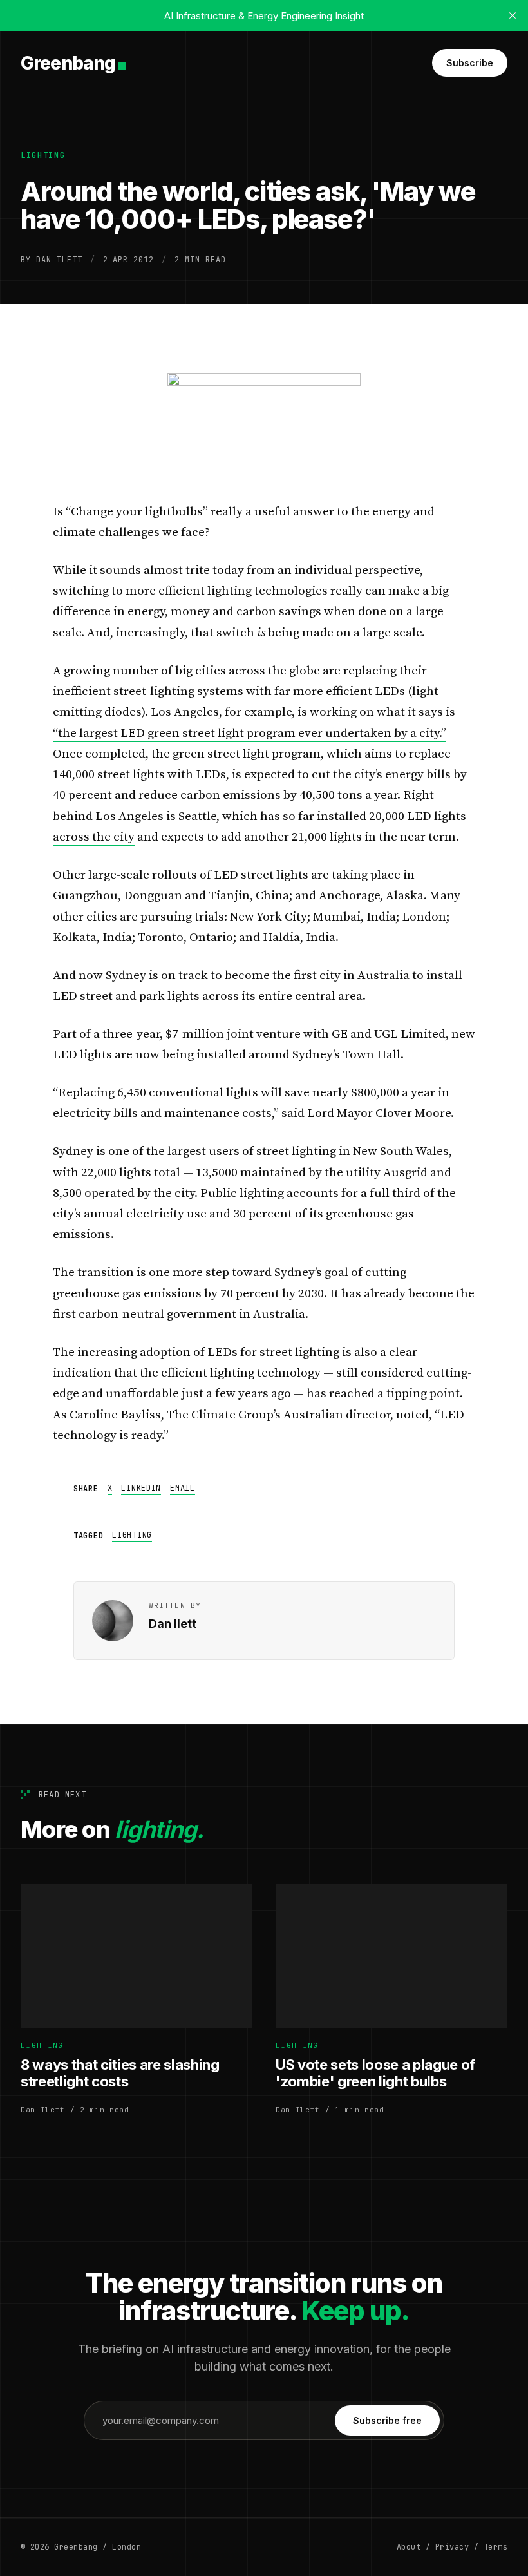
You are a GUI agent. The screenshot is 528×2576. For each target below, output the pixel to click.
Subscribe (470, 63)
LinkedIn (141, 1488)
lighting (43, 155)
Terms (495, 2547)
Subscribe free (387, 2420)
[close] (513, 15)
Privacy (452, 2547)
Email (183, 1488)
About (409, 2547)
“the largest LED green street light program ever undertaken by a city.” (250, 733)
